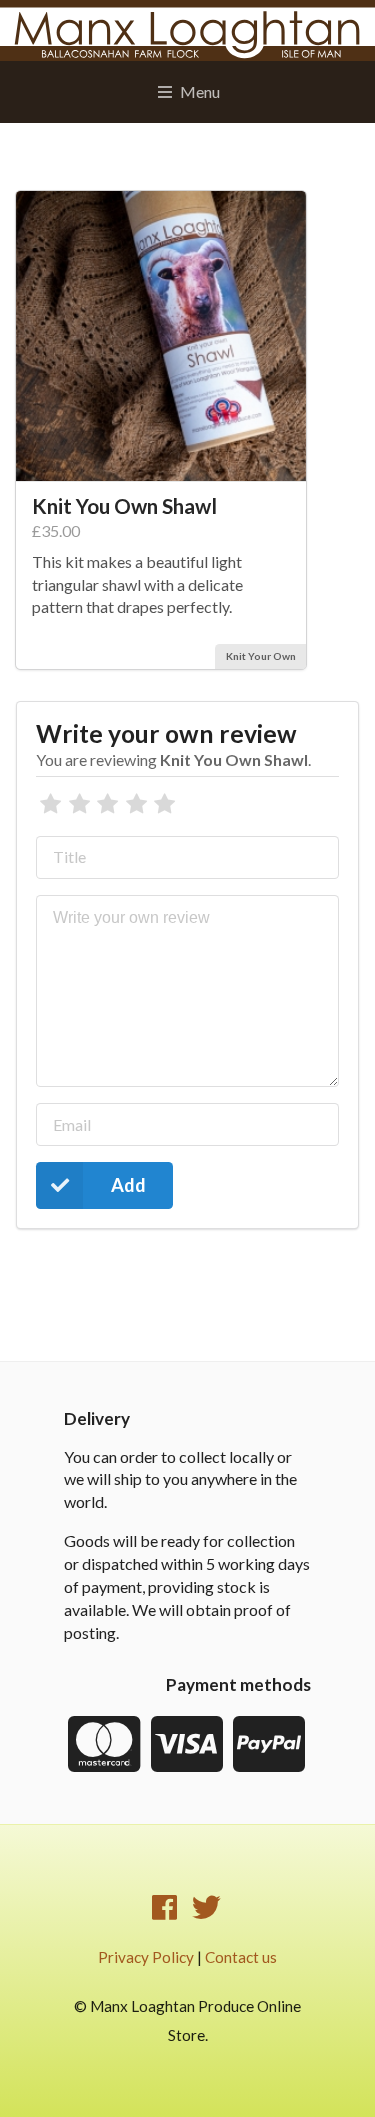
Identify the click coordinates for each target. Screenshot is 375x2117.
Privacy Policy (146, 1957)
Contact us (241, 1957)
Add (128, 1185)
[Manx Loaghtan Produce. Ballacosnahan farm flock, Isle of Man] (187, 30)
